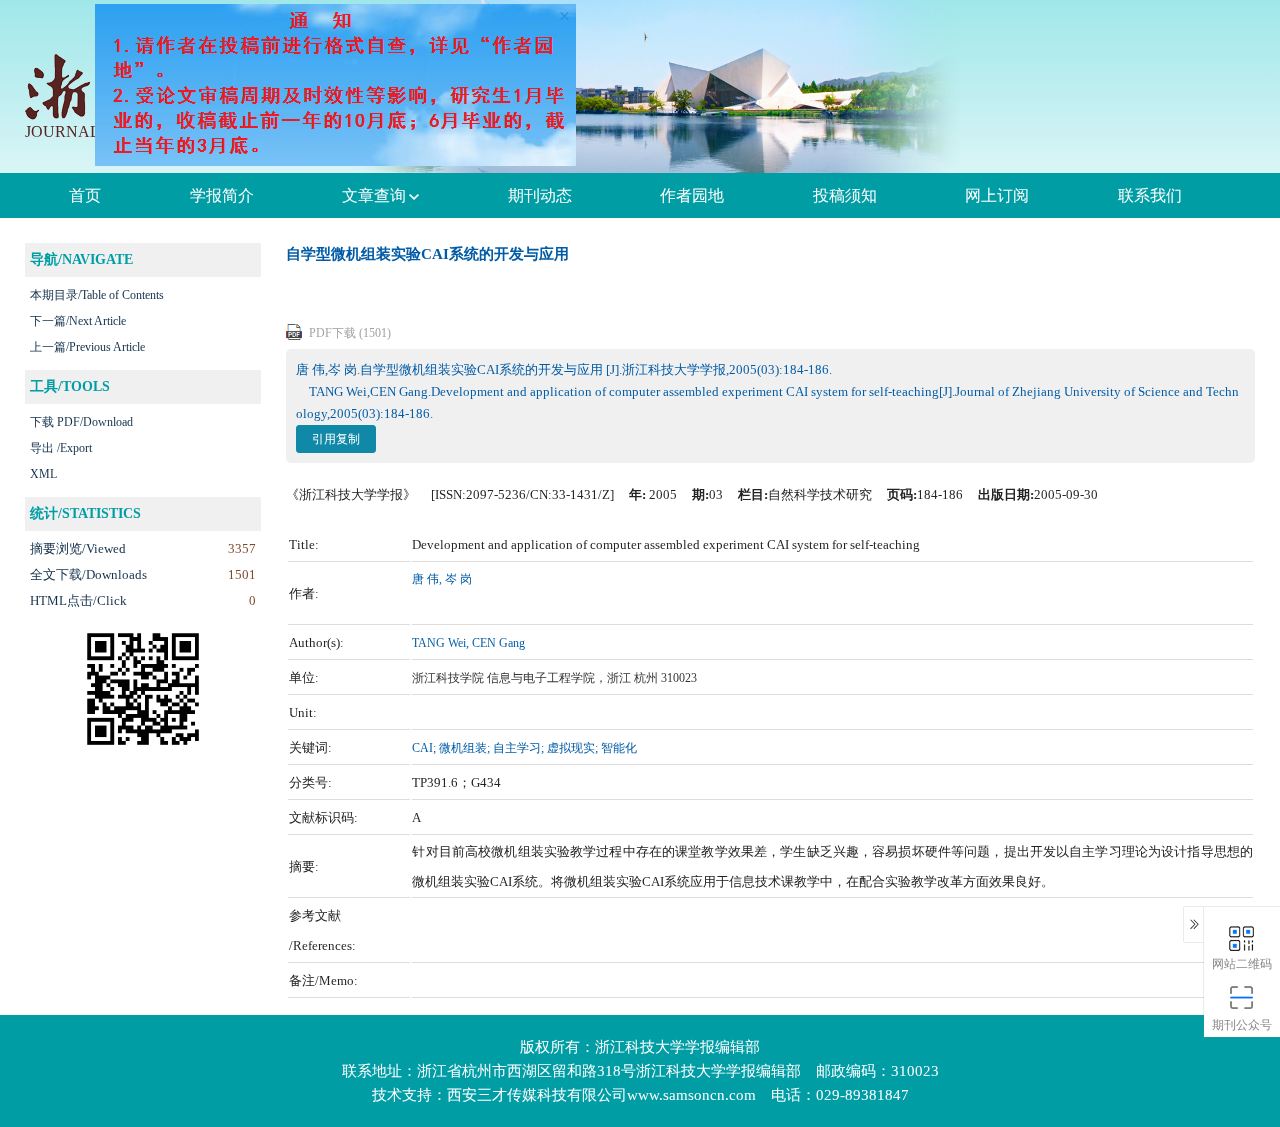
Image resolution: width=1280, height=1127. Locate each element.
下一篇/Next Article (78, 321)
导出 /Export (61, 448)
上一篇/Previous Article (87, 347)
